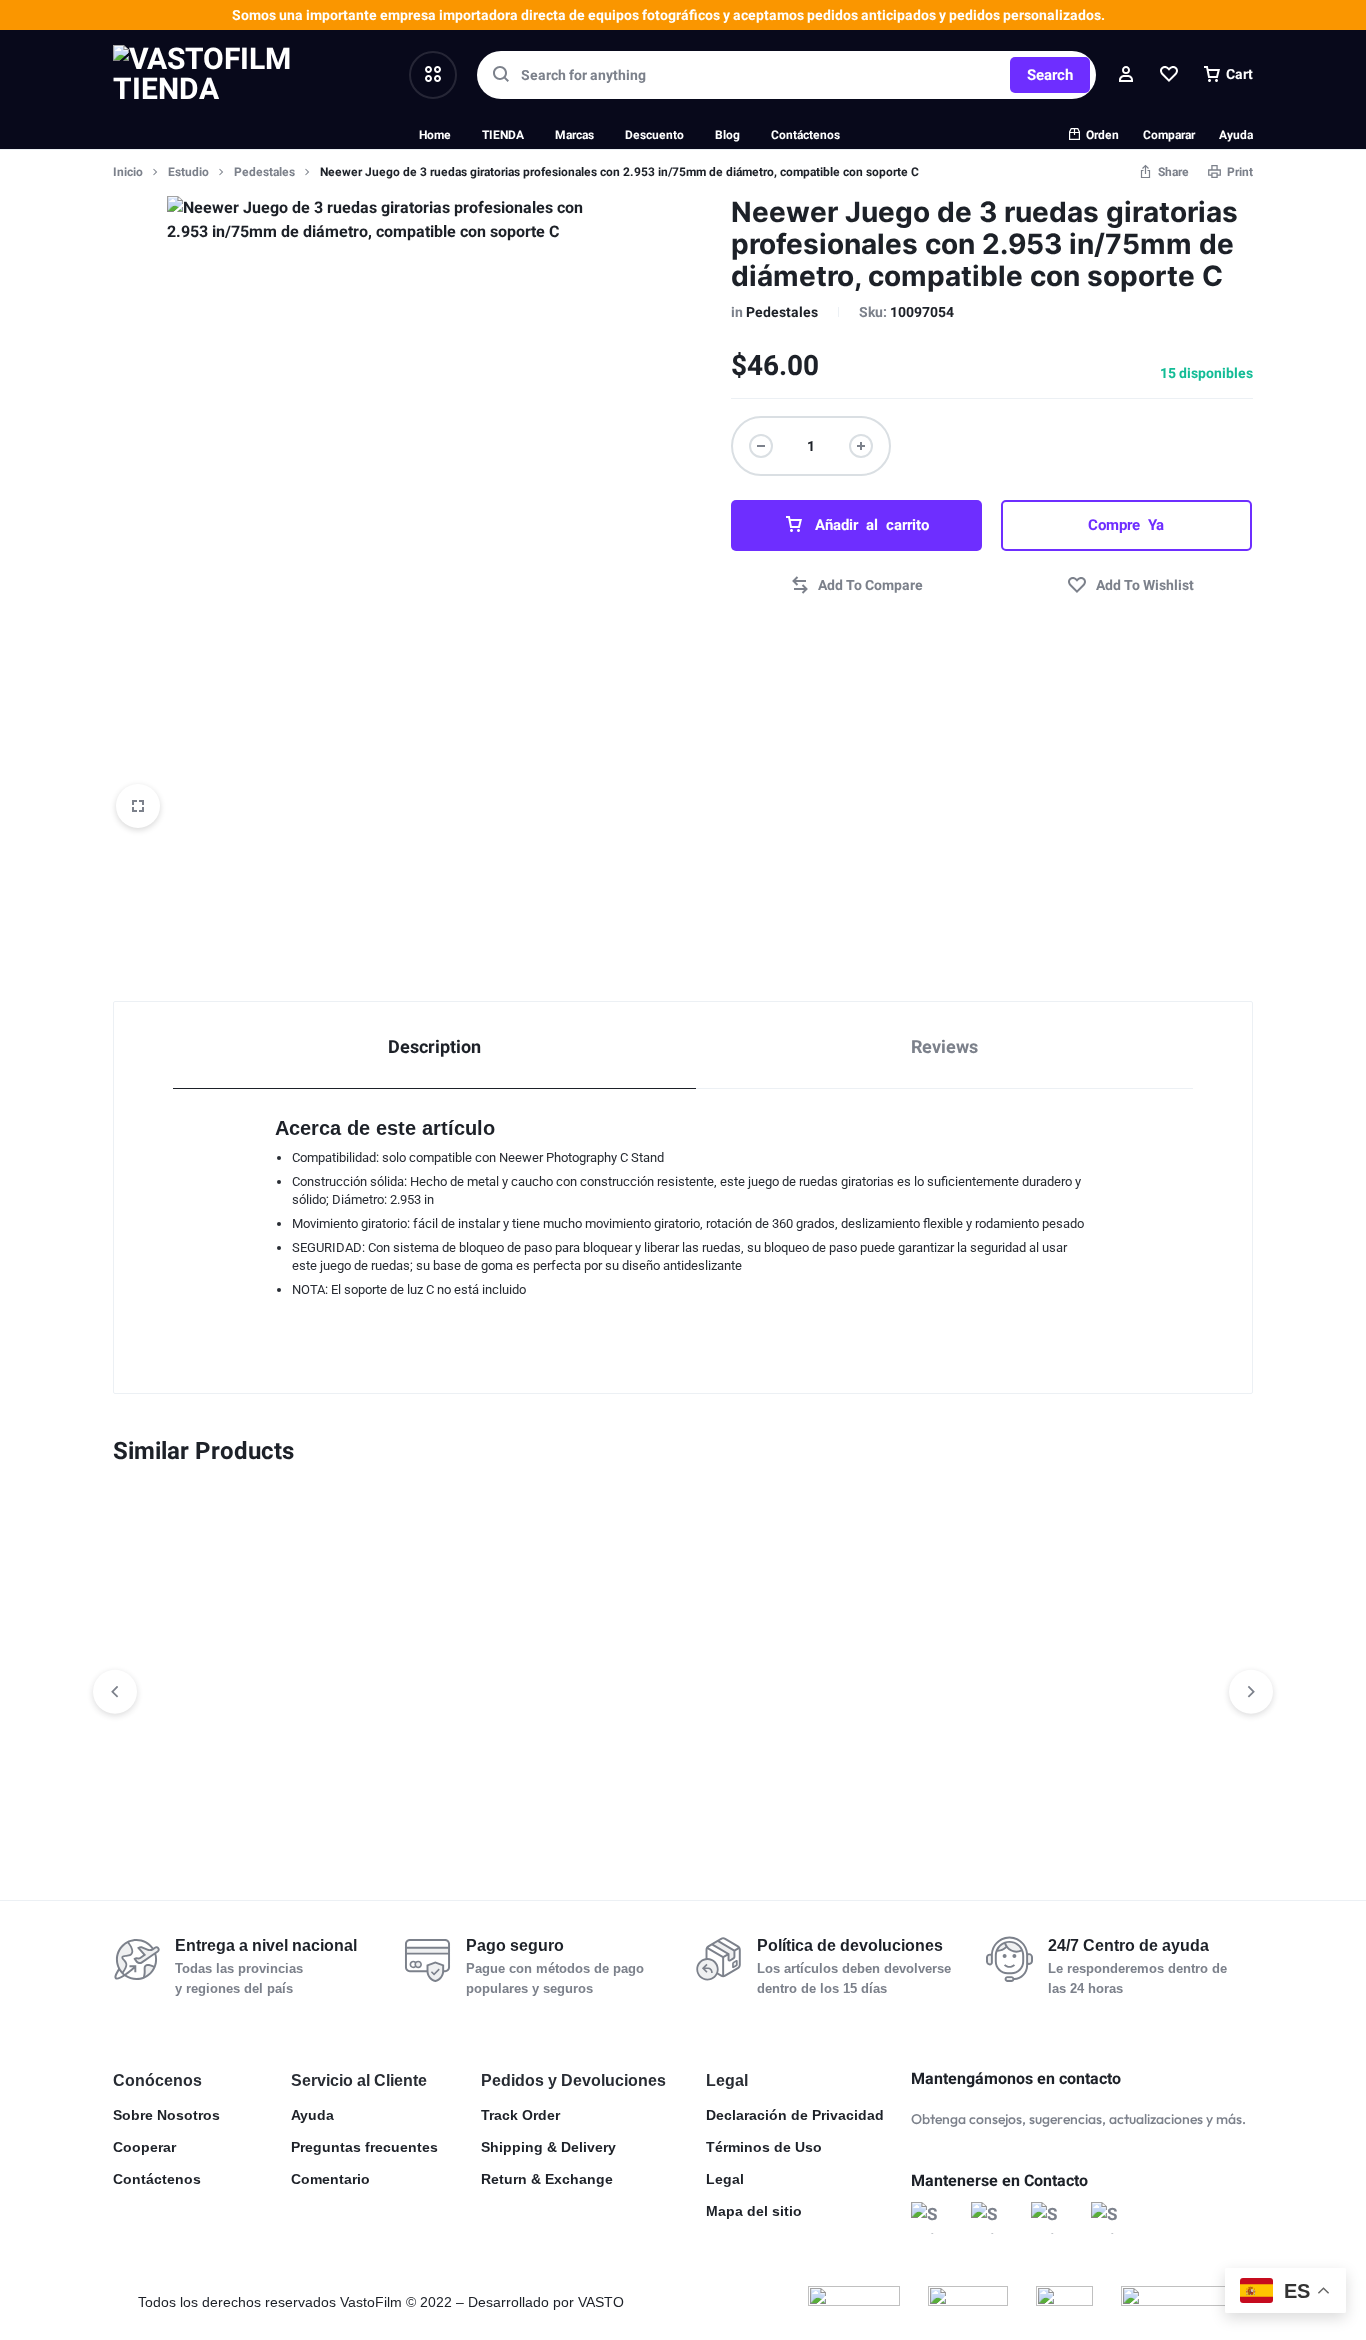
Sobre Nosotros (166, 2115)
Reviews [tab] (944, 1047)
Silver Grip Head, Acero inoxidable (204, 1777)
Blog (727, 135)
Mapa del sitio (754, 2211)
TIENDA (503, 135)
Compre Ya (1126, 525)
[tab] (434, 1045)
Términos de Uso (764, 2147)
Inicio (128, 172)
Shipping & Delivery (548, 2147)
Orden (1102, 135)
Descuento (654, 135)
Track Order (520, 2115)
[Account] (1126, 75)
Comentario (330, 2179)
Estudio (188, 172)
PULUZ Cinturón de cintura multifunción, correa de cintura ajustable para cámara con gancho (910, 1795)
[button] (856, 586)
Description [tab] (434, 1047)
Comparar (1169, 135)
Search (1050, 75)
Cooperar (144, 2147)
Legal (725, 2179)
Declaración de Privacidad (795, 2115)
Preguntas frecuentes (364, 2147)
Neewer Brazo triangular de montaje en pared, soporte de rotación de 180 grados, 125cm (452, 1795)
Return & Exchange (547, 2179)
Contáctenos (805, 135)
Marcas (574, 135)
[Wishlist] (1169, 75)
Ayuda (1236, 135)
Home (435, 135)
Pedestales (264, 172)
